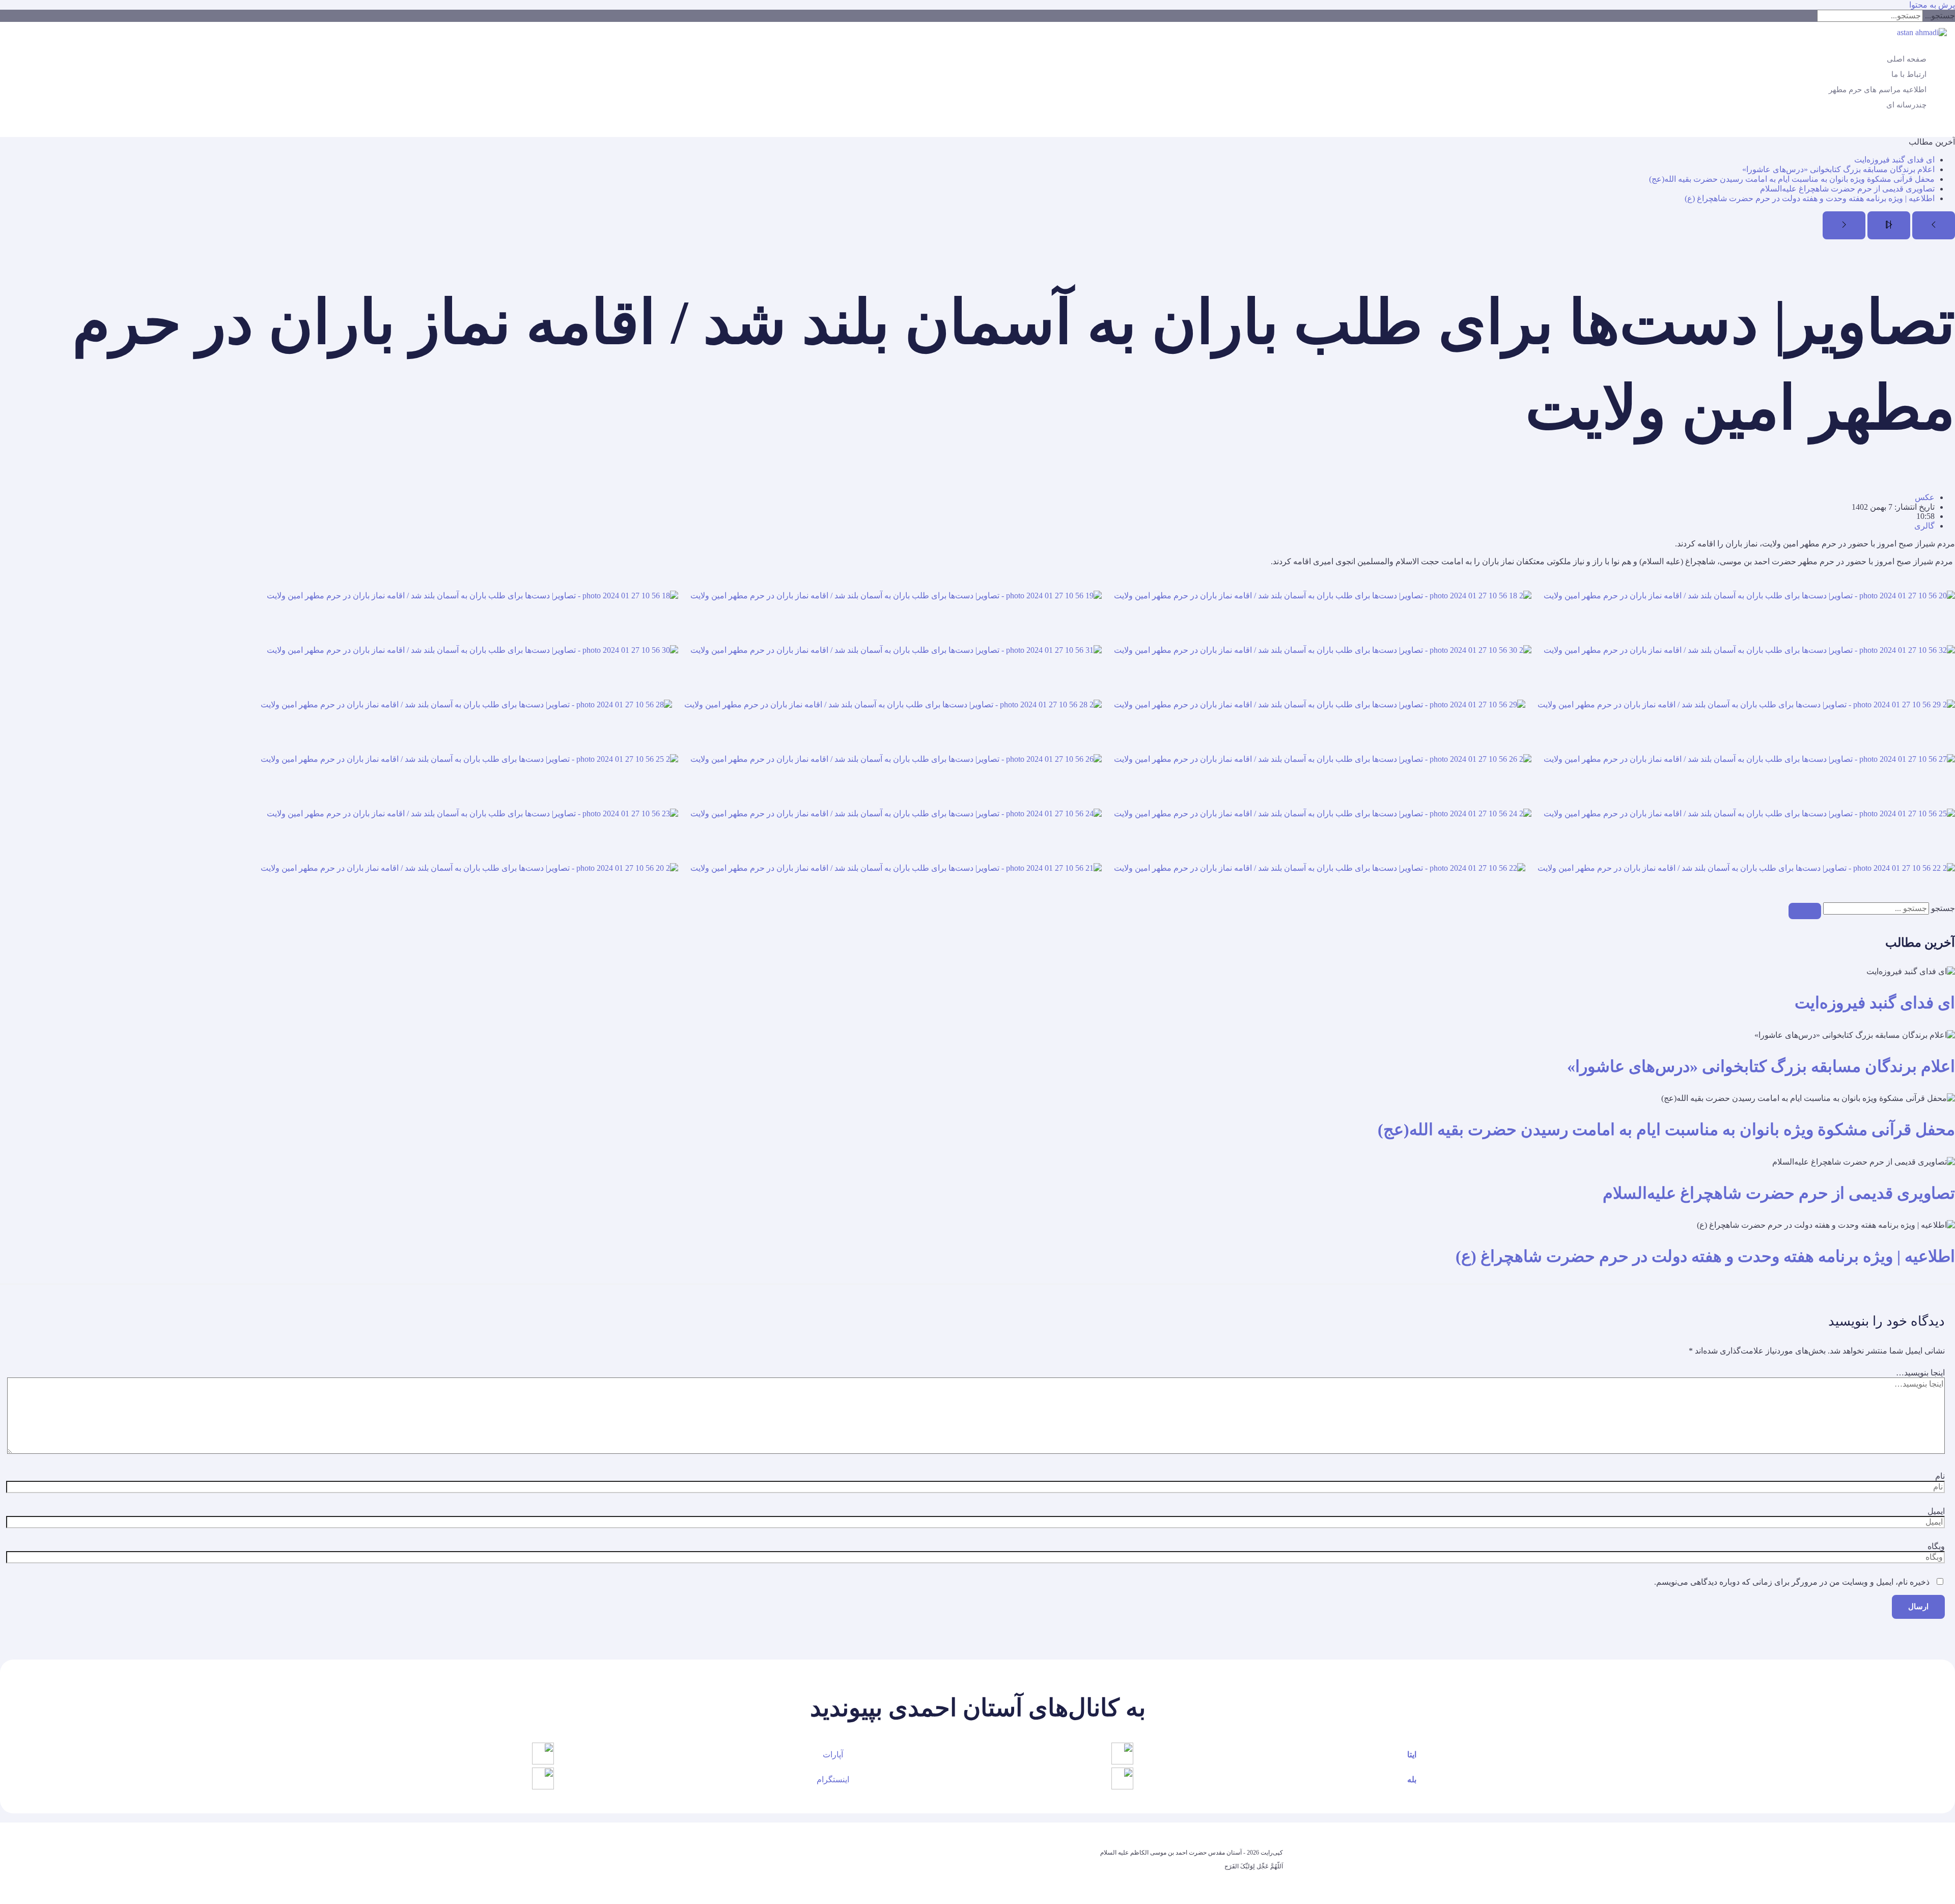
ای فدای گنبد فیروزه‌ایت (1894, 160)
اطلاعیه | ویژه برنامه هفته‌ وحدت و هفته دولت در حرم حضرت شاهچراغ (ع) (1810, 198)
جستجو (1943, 908)
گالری (1924, 526)
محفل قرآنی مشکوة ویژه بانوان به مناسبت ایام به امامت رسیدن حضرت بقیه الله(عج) (1792, 179)
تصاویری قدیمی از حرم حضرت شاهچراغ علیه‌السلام (1847, 189)
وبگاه (1936, 1546)
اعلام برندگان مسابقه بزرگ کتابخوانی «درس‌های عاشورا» (1838, 169)
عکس (1925, 497)
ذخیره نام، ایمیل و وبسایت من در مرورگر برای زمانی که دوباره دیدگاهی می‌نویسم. (1792, 1582)
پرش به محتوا (1932, 5)
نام (1940, 1476)
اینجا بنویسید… (1920, 1373)
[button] (1949, 129)
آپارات (833, 1755)
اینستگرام (833, 1779)
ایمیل (1936, 1511)
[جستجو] (1805, 911)
